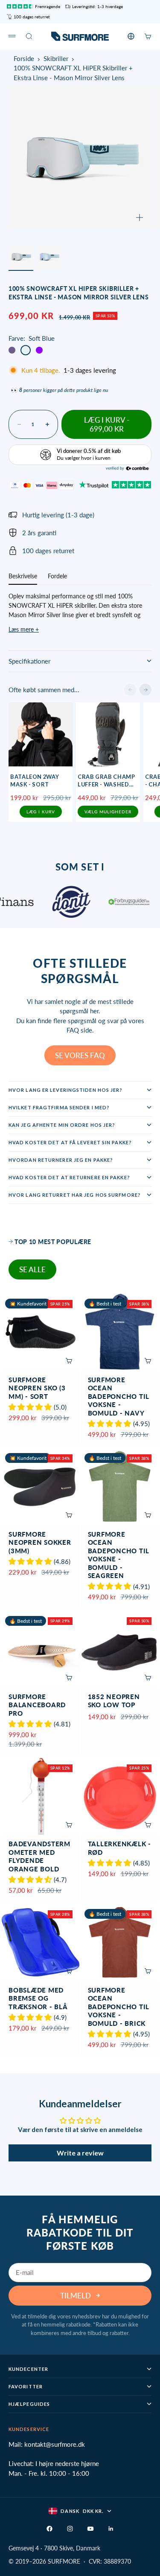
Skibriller (56, 58)
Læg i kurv (41, 812)
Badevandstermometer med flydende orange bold (39, 1857)
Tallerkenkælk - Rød (119, 1849)
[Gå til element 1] (21, 257)
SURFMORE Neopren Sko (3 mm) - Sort (37, 1389)
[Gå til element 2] (49, 257)
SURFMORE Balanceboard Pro (37, 1706)
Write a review (80, 2153)
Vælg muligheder (108, 812)
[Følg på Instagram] (70, 2529)
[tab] (50, 1242)
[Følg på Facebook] (49, 2529)
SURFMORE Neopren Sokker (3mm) (40, 1543)
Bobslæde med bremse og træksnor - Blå (38, 1999)
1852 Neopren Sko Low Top (114, 1701)
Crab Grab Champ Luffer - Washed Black (106, 781)
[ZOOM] (140, 218)
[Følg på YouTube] (90, 2529)
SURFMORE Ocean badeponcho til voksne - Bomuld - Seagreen (119, 1556)
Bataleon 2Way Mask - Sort (35, 780)
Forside (24, 58)
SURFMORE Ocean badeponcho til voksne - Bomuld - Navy (119, 1397)
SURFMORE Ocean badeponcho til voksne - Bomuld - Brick (119, 2007)
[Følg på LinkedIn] (111, 2529)
